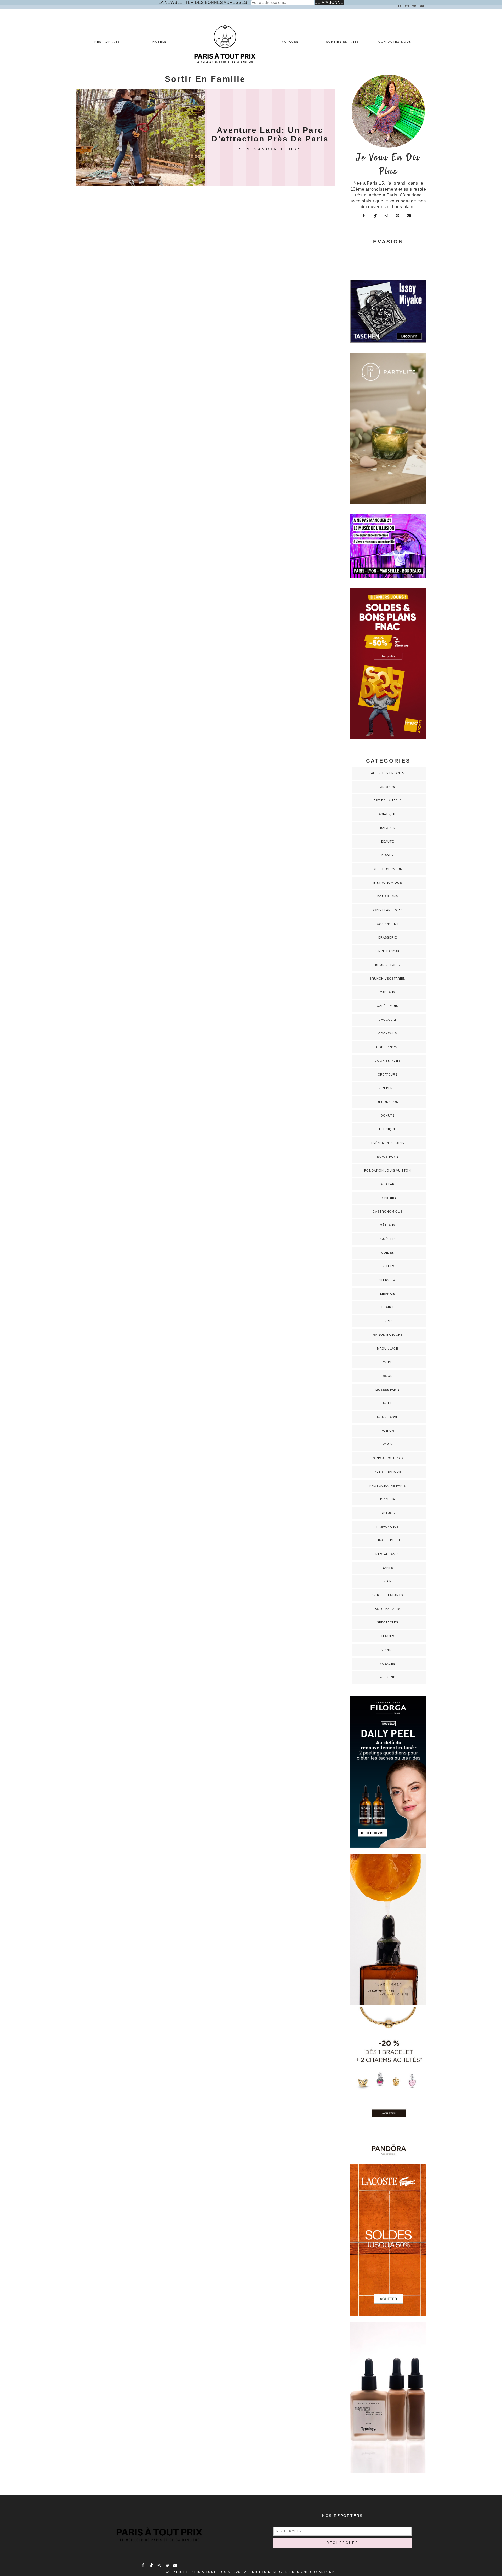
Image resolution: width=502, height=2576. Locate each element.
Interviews (388, 1280)
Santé (388, 1568)
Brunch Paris (387, 965)
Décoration (388, 1102)
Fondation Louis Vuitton (387, 1170)
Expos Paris (388, 1157)
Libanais (388, 1294)
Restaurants (107, 42)
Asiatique (388, 814)
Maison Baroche (388, 1335)
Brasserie (388, 937)
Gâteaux (388, 1225)
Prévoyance (388, 1527)
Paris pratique (387, 1472)
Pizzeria (388, 1499)
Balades (388, 828)
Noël (387, 1403)
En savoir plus (270, 149)
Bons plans (388, 896)
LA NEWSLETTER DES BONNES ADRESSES (203, 2)
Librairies (388, 1307)
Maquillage (388, 1349)
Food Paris (388, 1184)
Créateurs (388, 1074)
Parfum (388, 1431)
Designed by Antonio (314, 2572)
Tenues (388, 1636)
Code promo (388, 1047)
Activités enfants (388, 773)
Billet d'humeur (388, 869)
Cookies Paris (387, 1061)
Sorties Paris (387, 1609)
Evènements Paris (388, 1143)
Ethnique (388, 1129)
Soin (388, 1581)
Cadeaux (388, 992)
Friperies (388, 1198)
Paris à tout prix (388, 1458)
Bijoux (388, 855)
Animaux (388, 787)
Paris (388, 1444)
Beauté (388, 841)
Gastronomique (387, 1212)
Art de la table (388, 800)
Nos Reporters (343, 2516)
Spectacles (388, 1622)
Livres (388, 1321)
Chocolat (388, 1020)
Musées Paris (387, 1390)
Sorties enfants (343, 42)
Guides (388, 1253)
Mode (388, 1362)
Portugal (388, 1513)
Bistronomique (387, 883)
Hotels (159, 42)
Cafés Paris (387, 1006)
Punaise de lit (388, 1540)
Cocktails (388, 1033)
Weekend (388, 1677)
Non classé (388, 1417)
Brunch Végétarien (388, 979)
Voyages (290, 42)
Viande (388, 1650)
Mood (388, 1376)
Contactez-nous (395, 42)
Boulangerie (388, 924)
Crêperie (388, 1088)
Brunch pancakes (388, 951)
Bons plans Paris (388, 910)
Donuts (388, 1116)
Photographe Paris (388, 1486)
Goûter (388, 1239)
